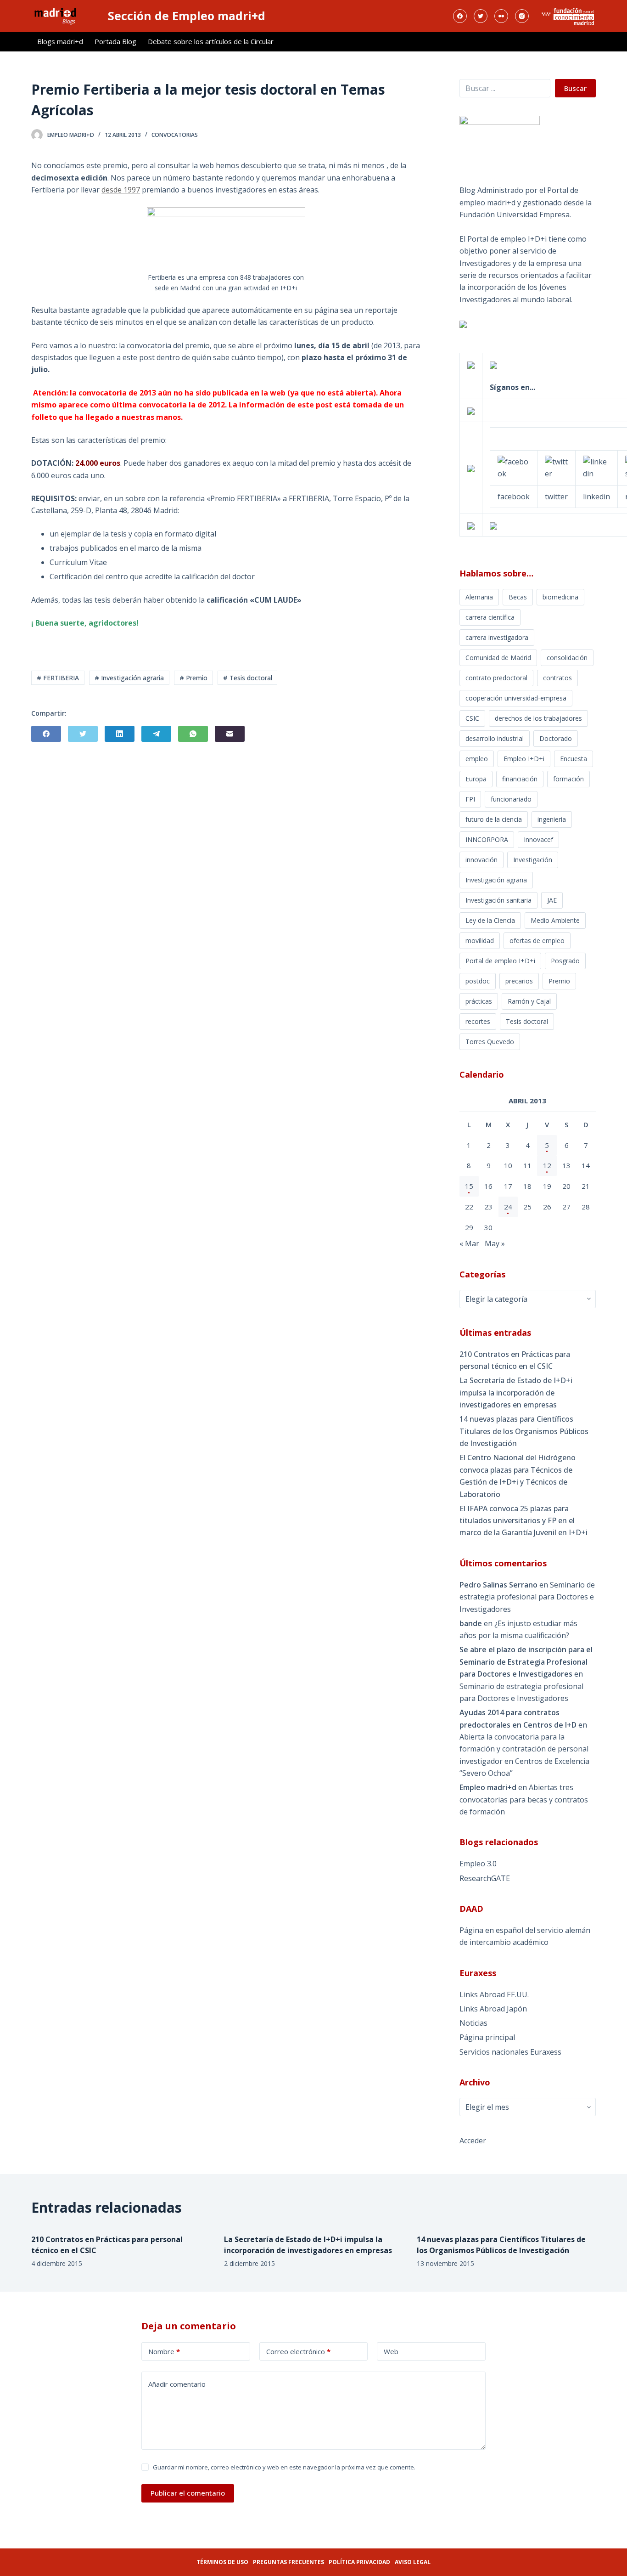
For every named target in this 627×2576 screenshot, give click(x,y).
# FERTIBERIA (58, 678)
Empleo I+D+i (524, 759)
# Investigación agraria (129, 678)
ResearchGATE (485, 1878)
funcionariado (511, 799)
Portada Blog (115, 41)
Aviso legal (413, 2562)
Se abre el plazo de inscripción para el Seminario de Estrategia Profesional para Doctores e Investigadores (526, 1662)
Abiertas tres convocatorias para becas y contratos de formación (524, 1799)
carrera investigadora (497, 637)
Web (391, 2351)
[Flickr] (501, 16)
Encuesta (574, 759)
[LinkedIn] (120, 734)
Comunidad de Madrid (498, 658)
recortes (478, 1021)
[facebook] (514, 467)
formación (568, 779)
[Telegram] (156, 734)
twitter (556, 497)
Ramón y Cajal (529, 1001)
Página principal (487, 2037)
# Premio (193, 678)
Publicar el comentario (188, 2493)
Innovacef (538, 839)
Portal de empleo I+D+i (500, 961)
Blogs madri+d (60, 41)
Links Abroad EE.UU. (494, 1994)
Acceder (473, 2141)
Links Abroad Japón (493, 2009)
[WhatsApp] (193, 734)
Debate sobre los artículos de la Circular (211, 41)
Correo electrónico (298, 2351)
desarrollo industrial (495, 738)
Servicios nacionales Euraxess (510, 2052)
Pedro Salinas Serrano (498, 1585)
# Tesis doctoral (248, 678)
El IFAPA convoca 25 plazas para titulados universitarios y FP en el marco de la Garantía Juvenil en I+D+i (523, 1521)
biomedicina (560, 597)
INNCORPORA (487, 839)
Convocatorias (175, 135)
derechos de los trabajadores (538, 718)
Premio (559, 981)
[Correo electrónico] (230, 734)
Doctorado (556, 738)
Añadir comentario (177, 2384)
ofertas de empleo (537, 941)
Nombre (164, 2351)
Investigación (533, 860)
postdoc (478, 981)
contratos (557, 678)
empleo (477, 759)
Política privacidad (359, 2562)
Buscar (575, 88)
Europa (476, 779)
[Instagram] (522, 16)
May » (495, 1243)
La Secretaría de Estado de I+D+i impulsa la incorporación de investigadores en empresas (516, 1393)
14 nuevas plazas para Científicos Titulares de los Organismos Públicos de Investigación (524, 1431)
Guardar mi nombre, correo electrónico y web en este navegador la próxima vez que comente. (284, 2467)
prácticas (479, 1001)
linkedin (596, 497)
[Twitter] (481, 16)
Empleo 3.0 (478, 1864)
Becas (518, 597)
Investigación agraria (496, 880)
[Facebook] (460, 16)
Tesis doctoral (527, 1021)
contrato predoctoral (496, 678)
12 (547, 1165)
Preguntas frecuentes (288, 2562)
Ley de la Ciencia (490, 920)
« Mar (469, 1243)
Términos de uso (222, 2562)
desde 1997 (121, 190)
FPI (470, 799)
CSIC (472, 718)
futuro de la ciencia (494, 819)
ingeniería (552, 819)
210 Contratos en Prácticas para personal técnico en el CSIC (515, 1360)
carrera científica (490, 617)
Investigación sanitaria (498, 900)
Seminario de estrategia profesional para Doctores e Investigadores (527, 1597)
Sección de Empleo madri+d (187, 16)
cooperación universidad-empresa (516, 698)
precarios (519, 981)
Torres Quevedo (490, 1042)
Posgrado (565, 961)
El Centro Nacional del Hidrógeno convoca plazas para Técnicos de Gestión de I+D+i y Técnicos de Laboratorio (518, 1476)
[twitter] (556, 467)
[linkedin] (596, 467)
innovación (481, 860)
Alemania (479, 597)
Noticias (473, 2023)
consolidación (567, 658)
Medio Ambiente (555, 920)
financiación (520, 779)
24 (508, 1207)
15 (469, 1186)
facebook (514, 497)
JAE (552, 900)
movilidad (480, 941)
